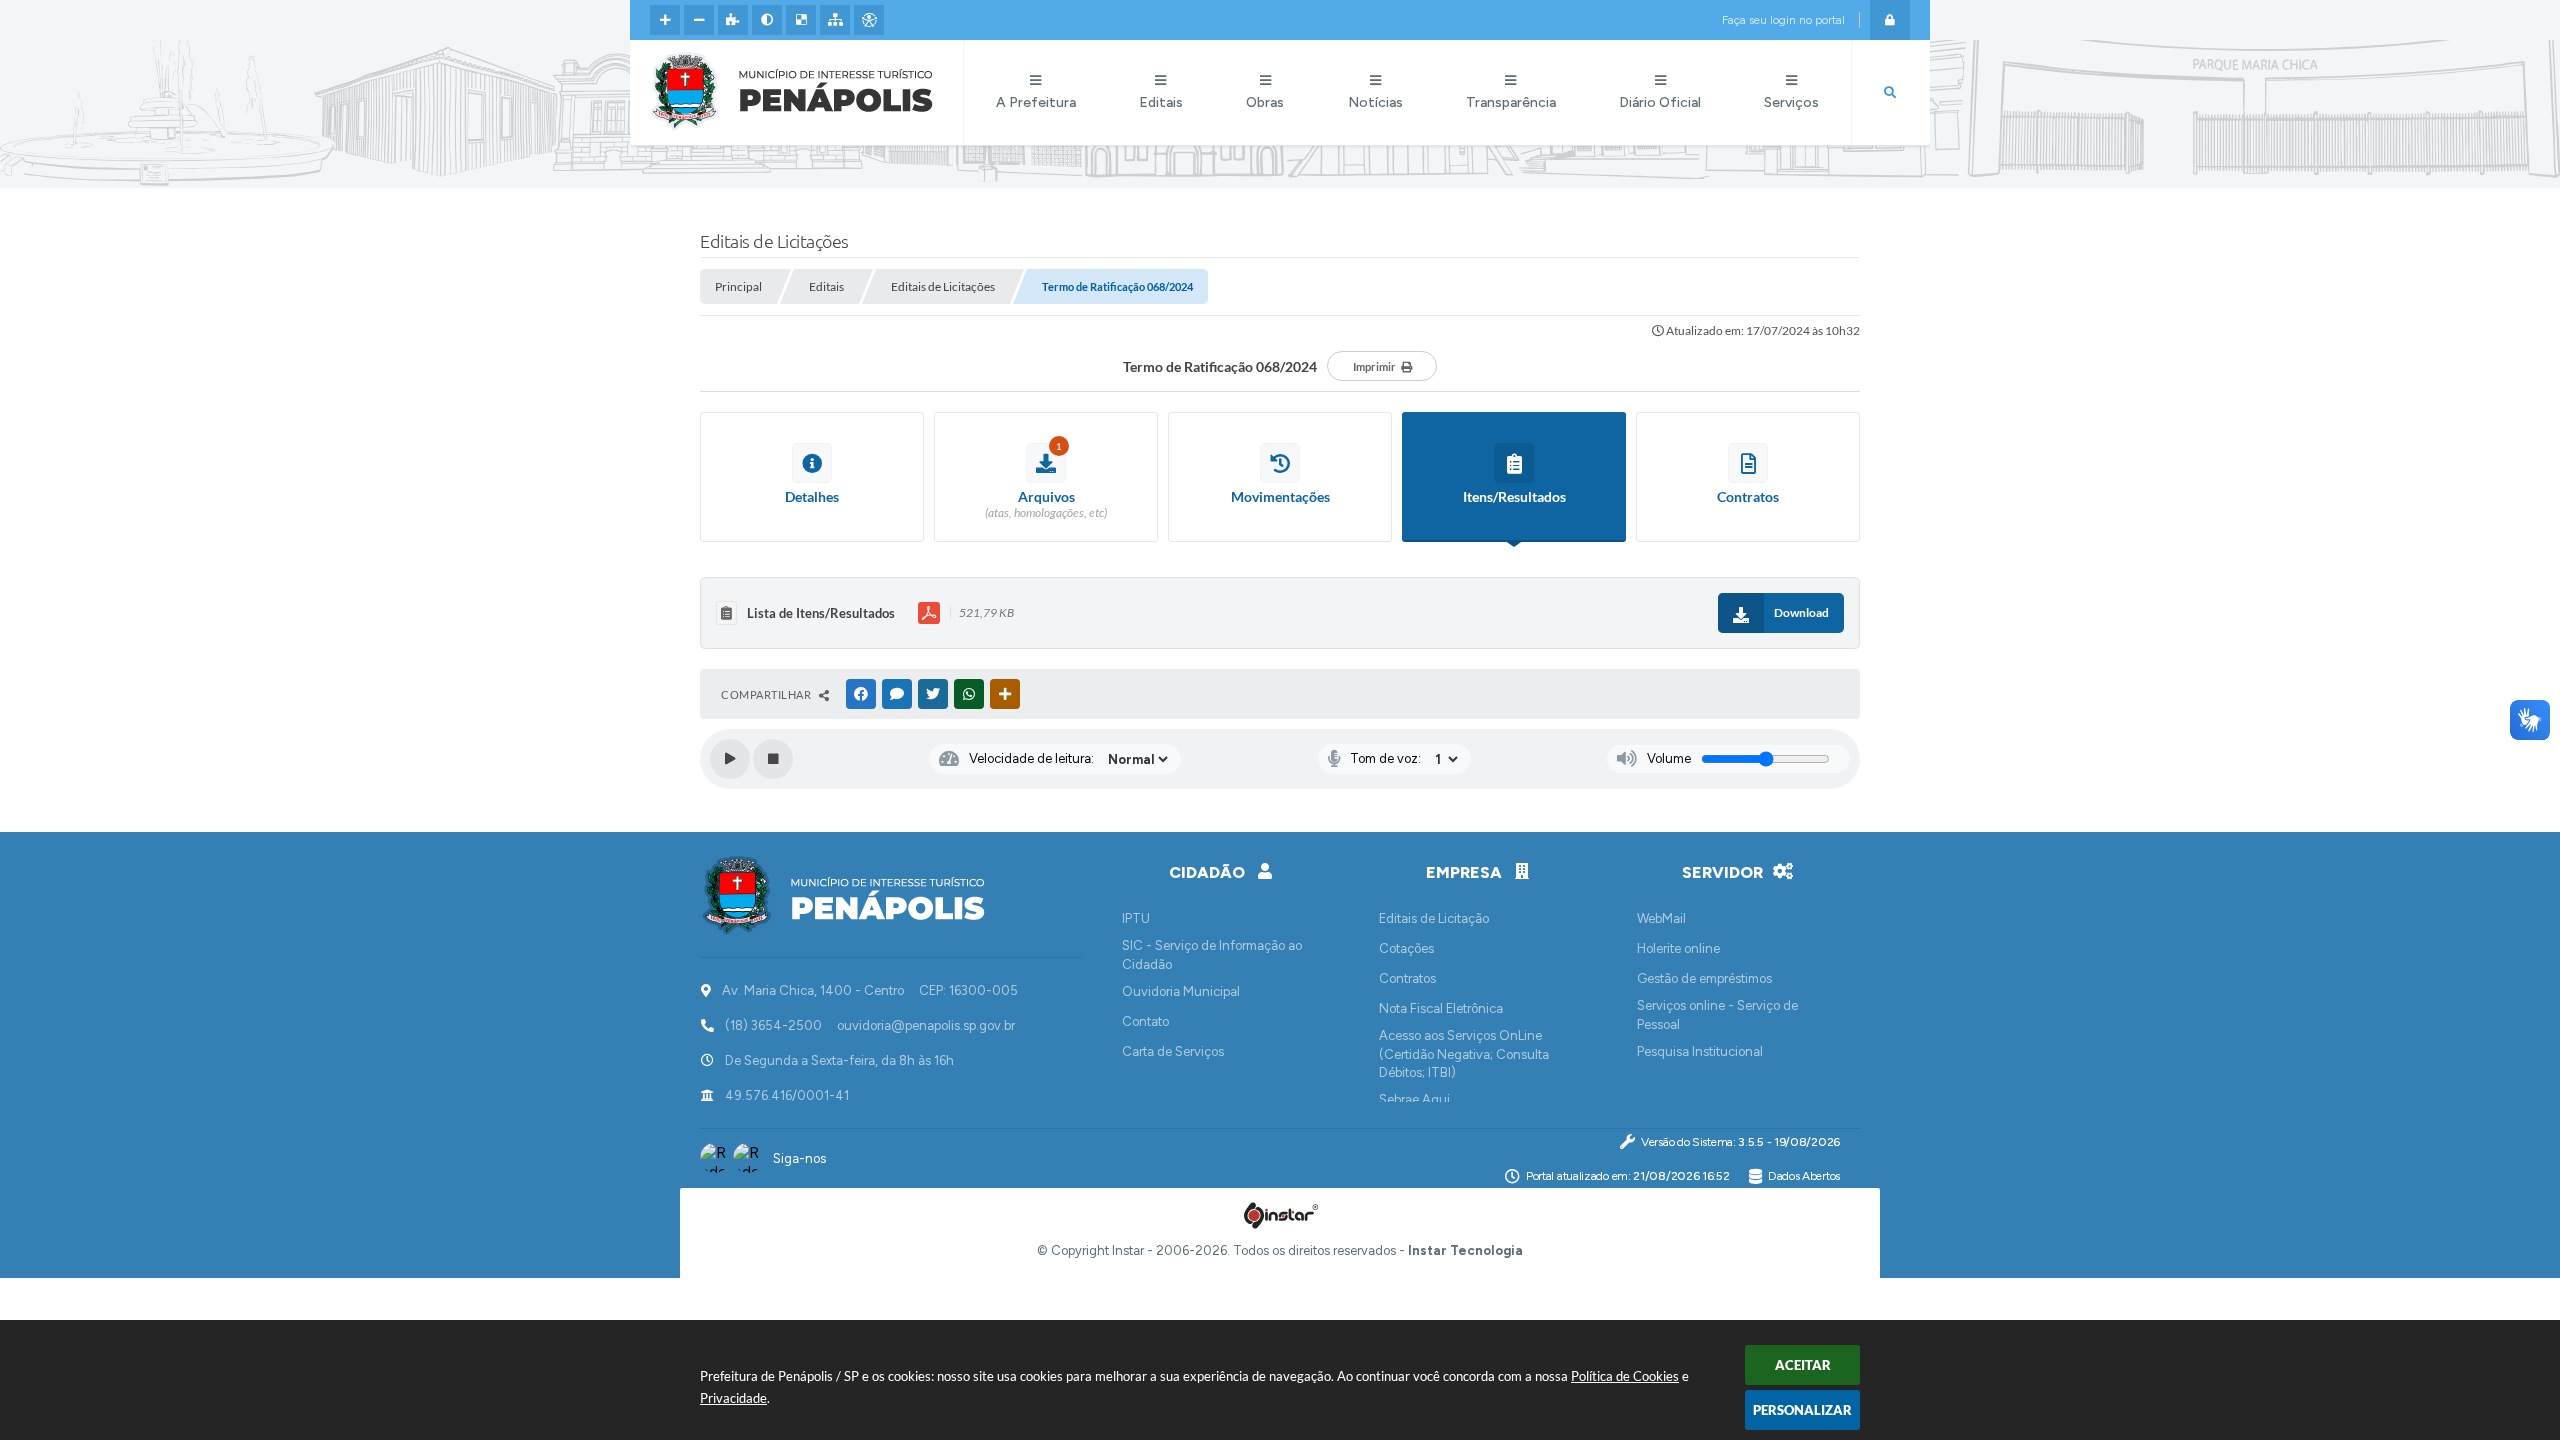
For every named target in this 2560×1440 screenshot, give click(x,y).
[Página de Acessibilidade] (869, 20)
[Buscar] (1890, 93)
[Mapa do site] (835, 20)
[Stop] (773, 759)
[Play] (730, 759)
